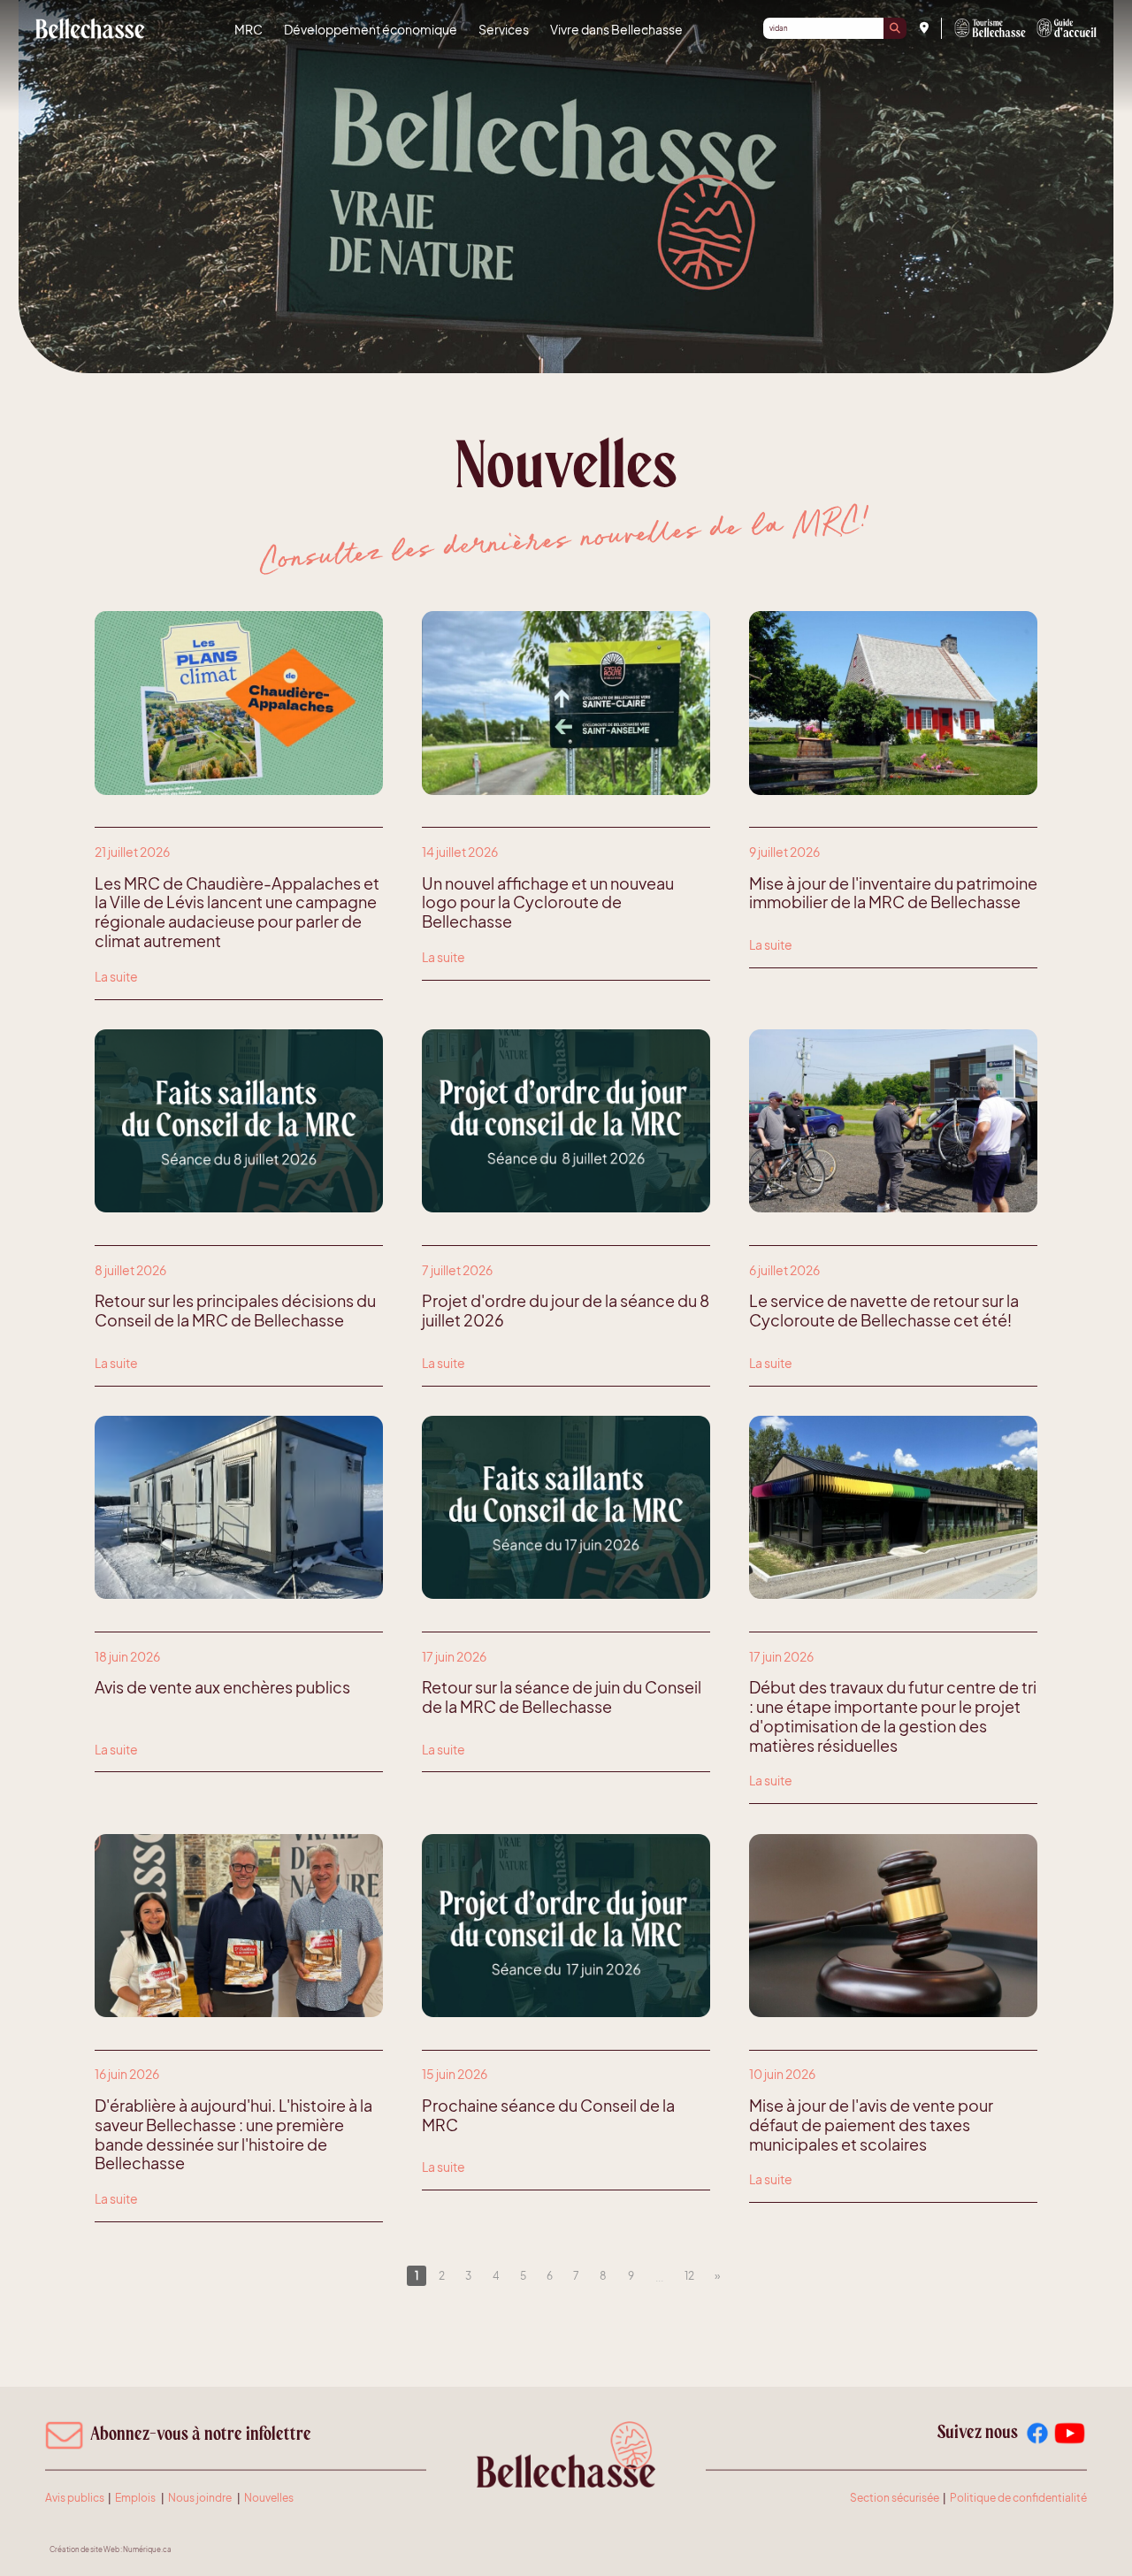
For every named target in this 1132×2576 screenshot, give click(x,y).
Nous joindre (200, 2498)
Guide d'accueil (1067, 28)
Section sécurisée (895, 2498)
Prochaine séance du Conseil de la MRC (548, 2115)
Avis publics (75, 2498)
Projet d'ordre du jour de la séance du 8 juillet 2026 (566, 1311)
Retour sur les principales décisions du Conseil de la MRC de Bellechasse (235, 1311)
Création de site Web (84, 2549)
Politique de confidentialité (1018, 2498)
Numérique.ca (147, 2549)
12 (689, 2275)
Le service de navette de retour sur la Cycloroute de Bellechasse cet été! (884, 1311)
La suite (116, 976)
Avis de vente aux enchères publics (222, 1687)
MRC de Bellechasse (90, 28)
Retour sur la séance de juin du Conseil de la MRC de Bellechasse (562, 1697)
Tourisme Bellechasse (990, 28)
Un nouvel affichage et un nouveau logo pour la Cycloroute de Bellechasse (548, 902)
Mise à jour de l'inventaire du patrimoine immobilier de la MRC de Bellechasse (893, 893)
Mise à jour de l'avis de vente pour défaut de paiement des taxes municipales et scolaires (871, 2125)
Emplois (135, 2498)
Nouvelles (269, 2498)
